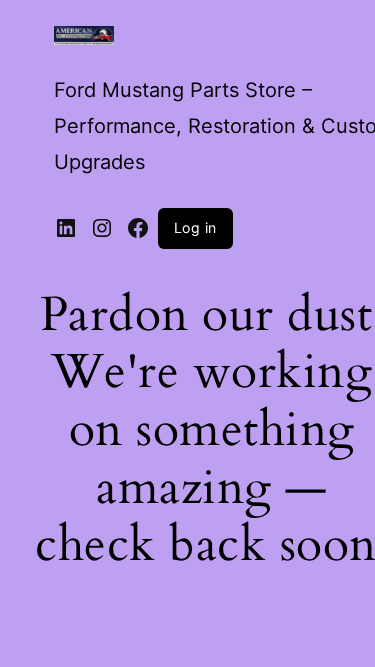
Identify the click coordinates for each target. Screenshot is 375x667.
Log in (195, 227)
